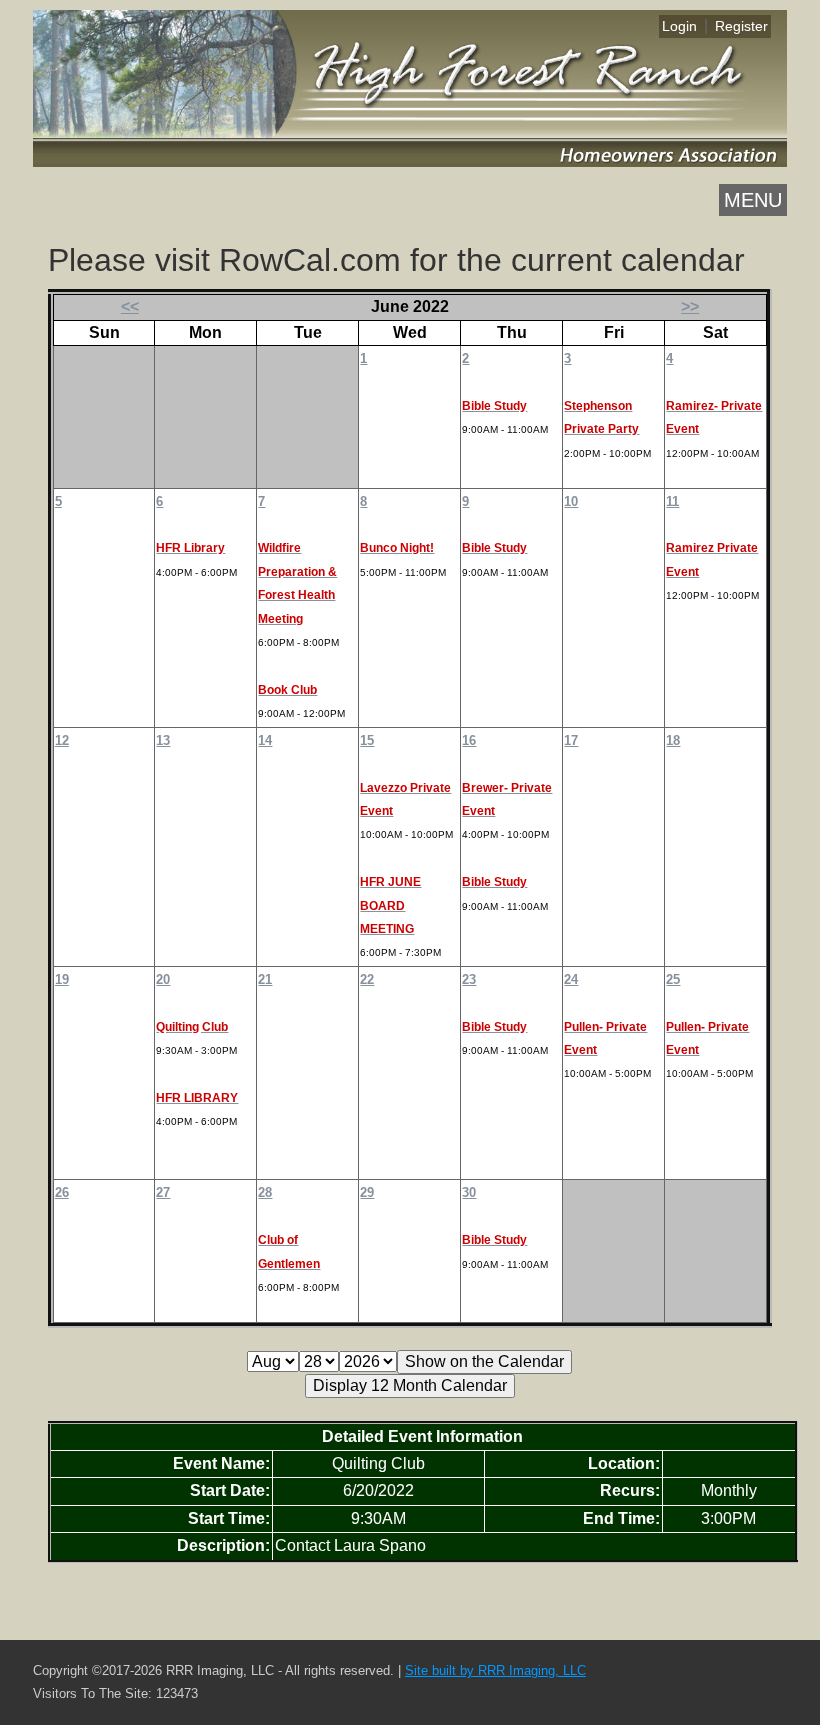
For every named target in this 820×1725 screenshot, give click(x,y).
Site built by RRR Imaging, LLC (495, 1670)
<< (130, 306)
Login (679, 26)
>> (690, 306)
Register (741, 26)
